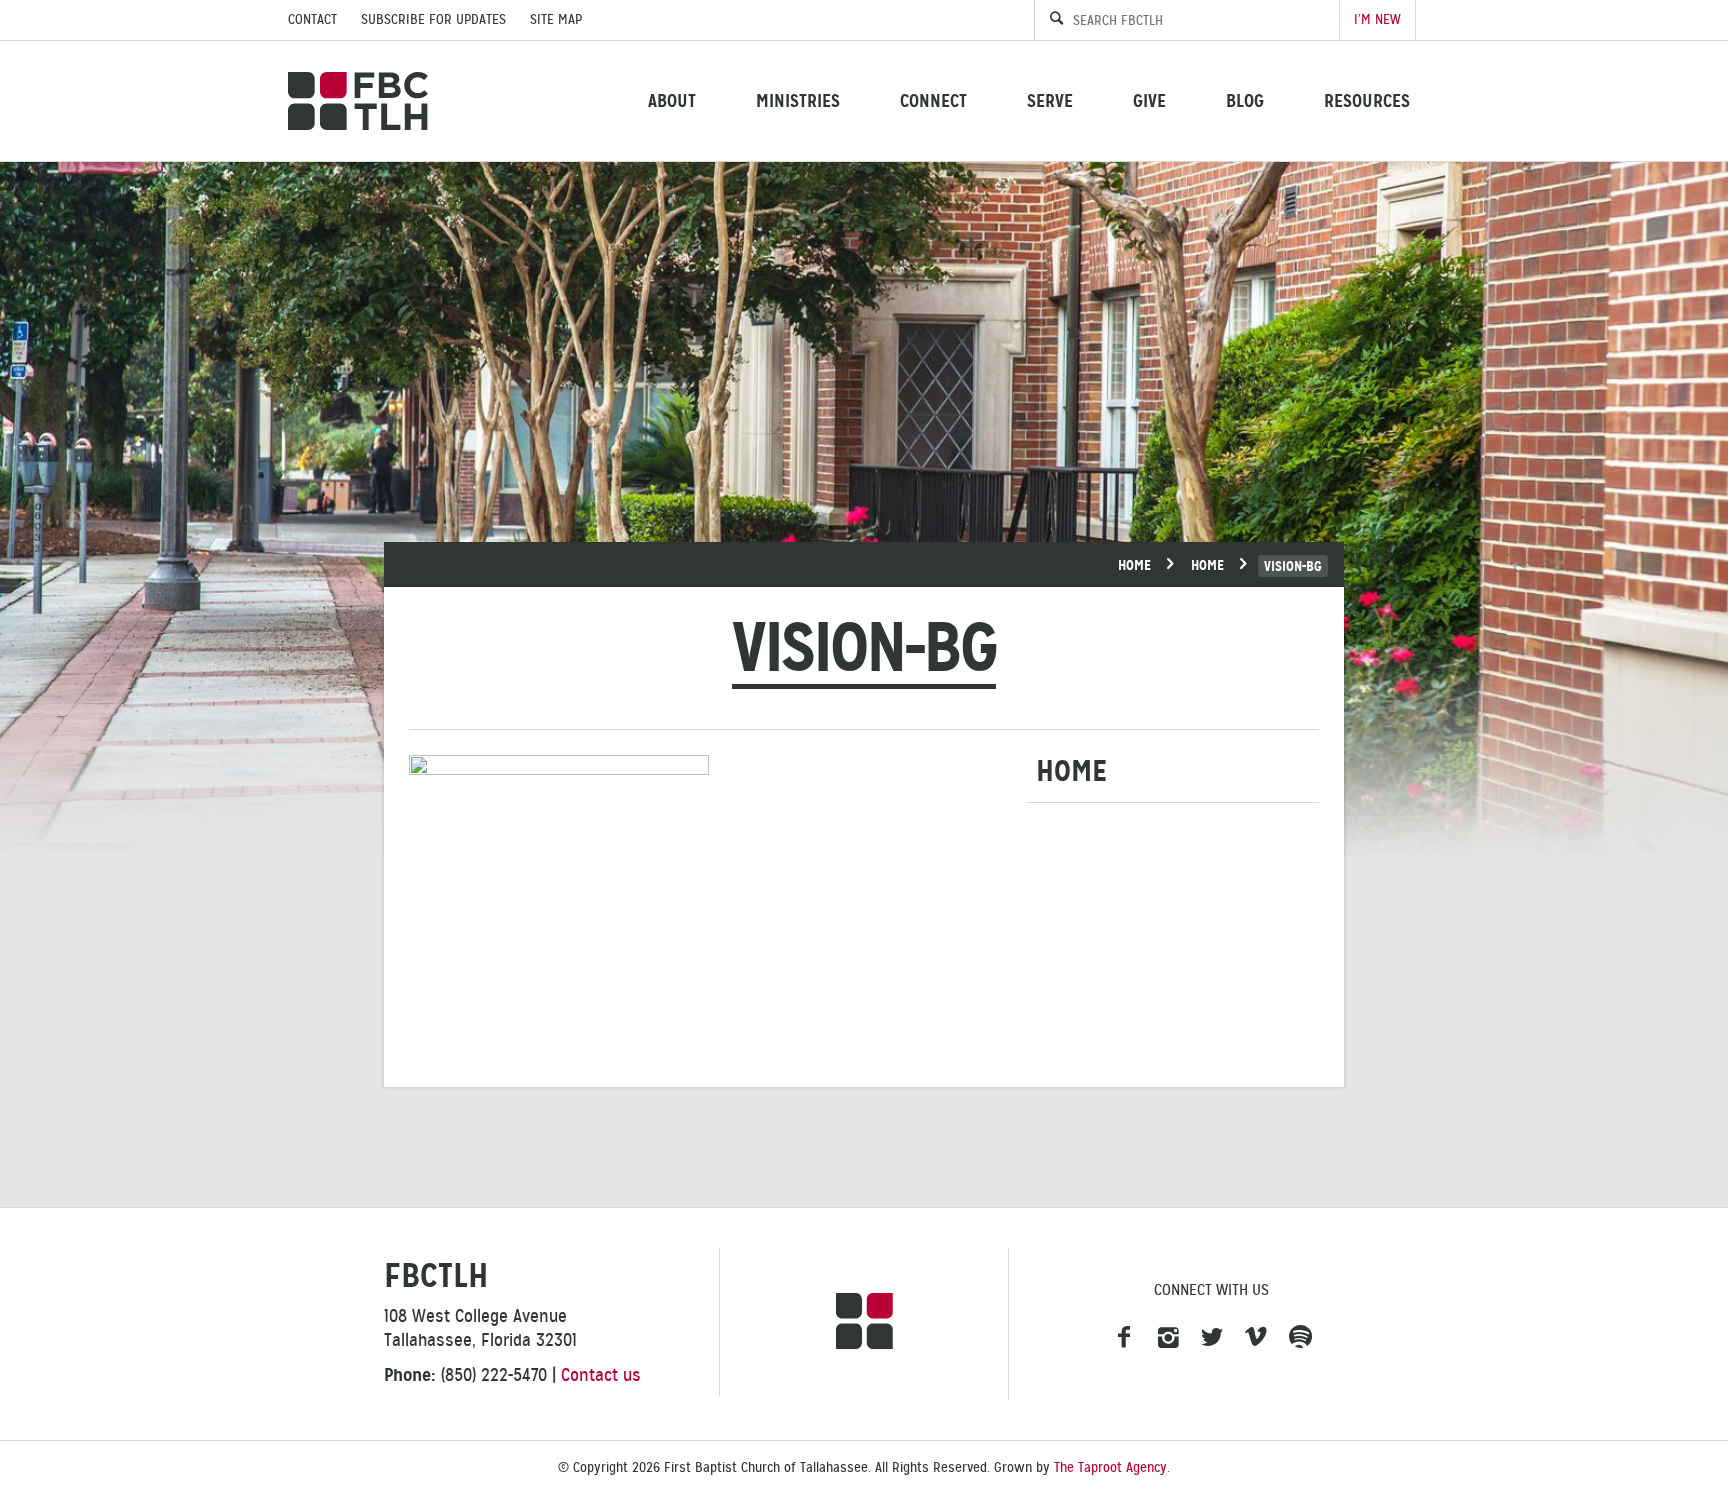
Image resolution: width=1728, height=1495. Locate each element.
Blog (1245, 100)
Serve (1050, 100)
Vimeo (1256, 1338)
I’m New (1377, 19)
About (672, 100)
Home (1134, 565)
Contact (312, 19)
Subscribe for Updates (433, 19)
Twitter (1212, 1338)
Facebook (1124, 1338)
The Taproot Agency (1110, 1467)
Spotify (1300, 1338)
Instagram (1168, 1338)
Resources (1367, 100)
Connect (933, 100)
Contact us (601, 1375)
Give (1149, 100)
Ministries (798, 100)
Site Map (556, 19)
